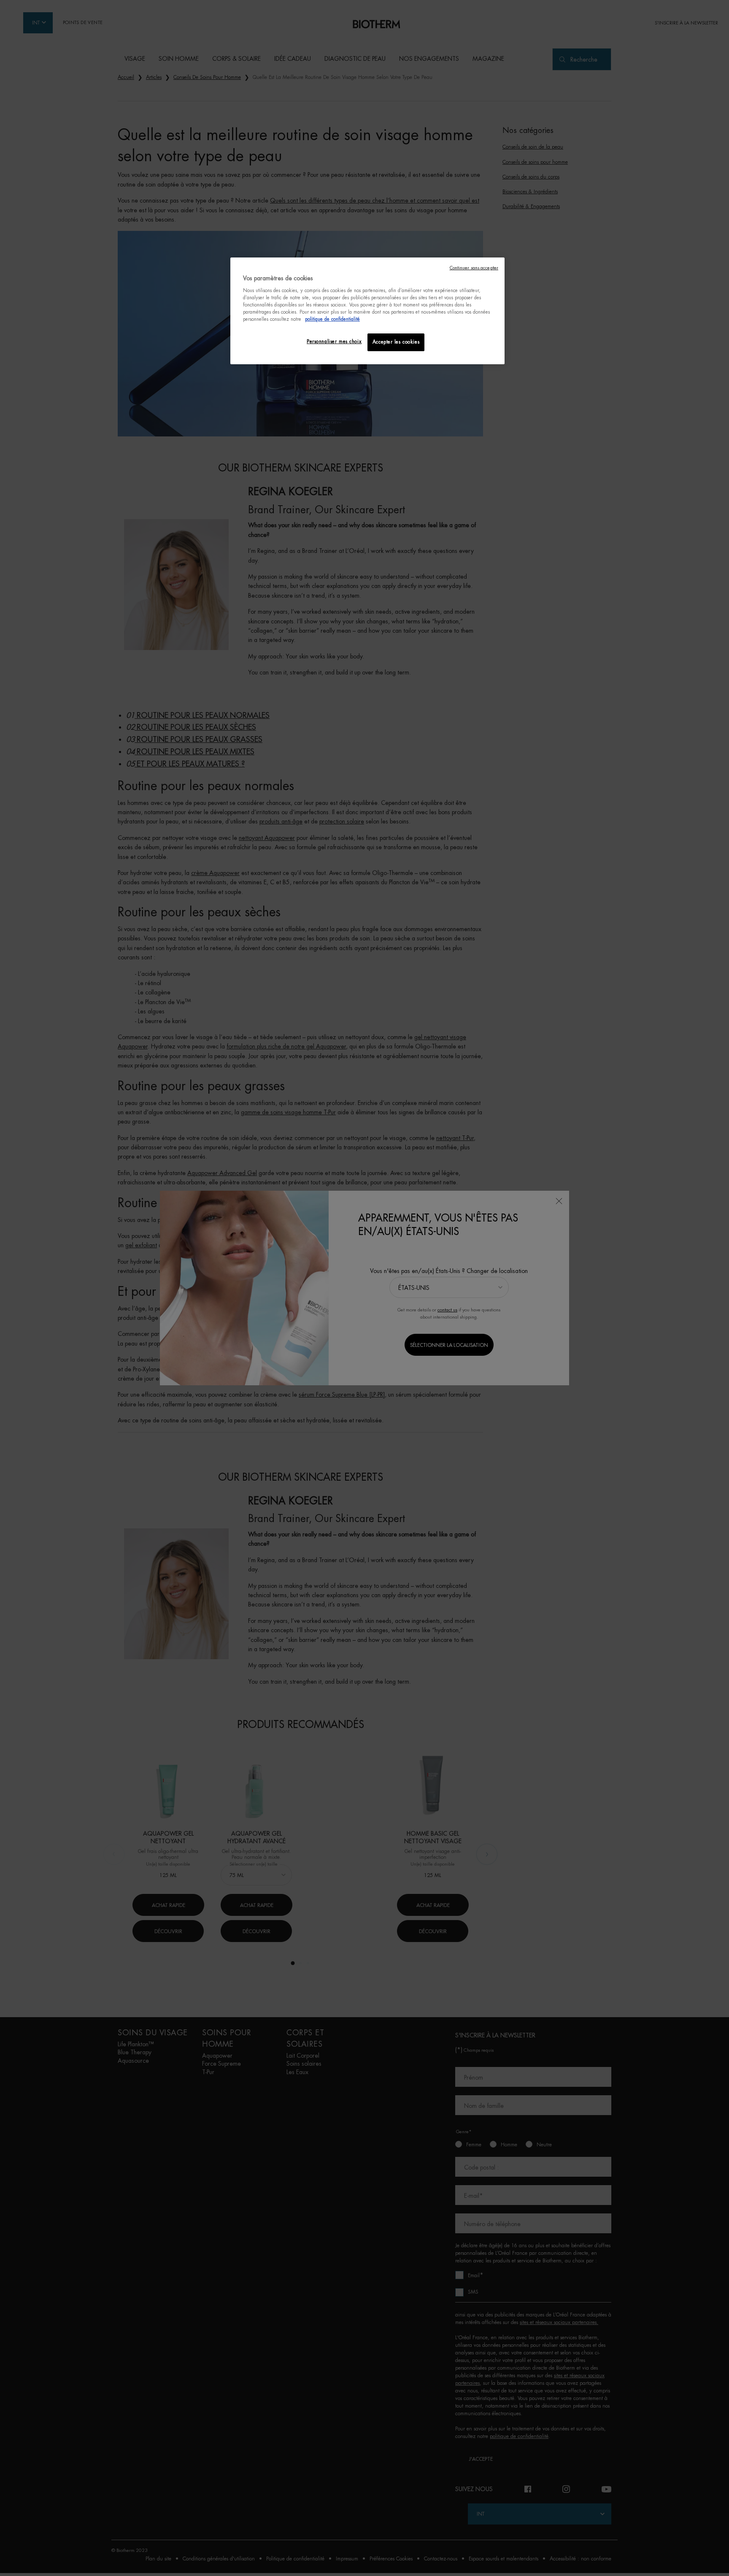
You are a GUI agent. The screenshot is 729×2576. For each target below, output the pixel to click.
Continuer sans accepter (474, 268)
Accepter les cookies (396, 342)
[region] (367, 311)
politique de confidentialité (332, 319)
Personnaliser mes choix (334, 342)
